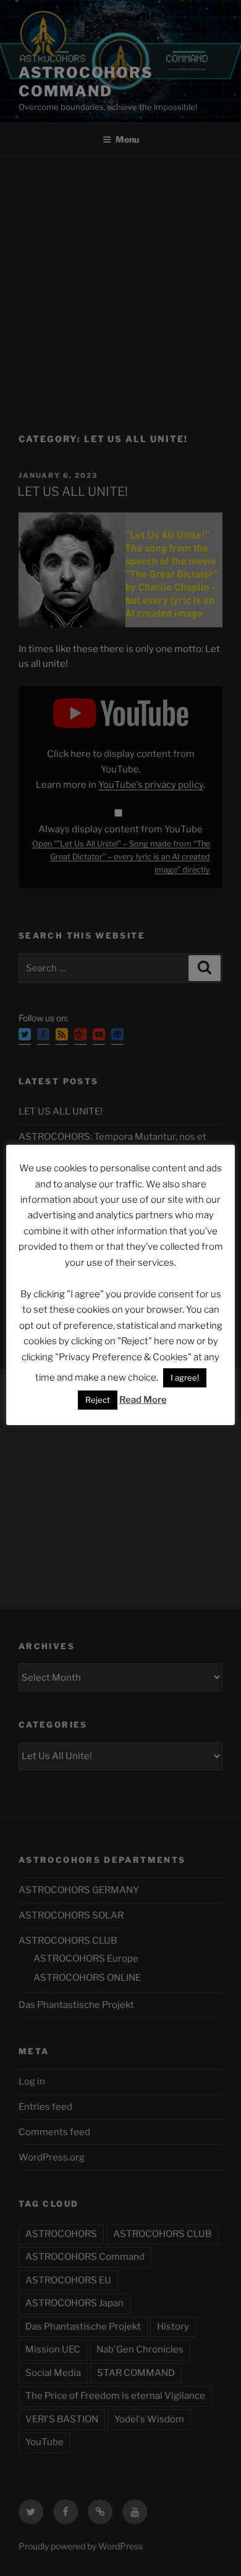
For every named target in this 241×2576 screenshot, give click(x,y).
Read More (143, 1400)
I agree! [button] (185, 1378)
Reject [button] (98, 1400)
